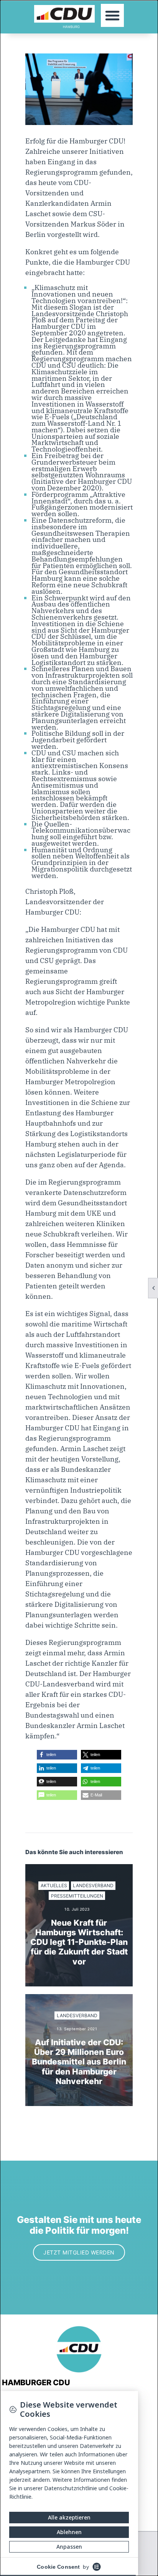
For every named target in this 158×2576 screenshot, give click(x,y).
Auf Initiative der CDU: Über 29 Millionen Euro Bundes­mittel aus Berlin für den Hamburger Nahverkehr (79, 2062)
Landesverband (93, 1885)
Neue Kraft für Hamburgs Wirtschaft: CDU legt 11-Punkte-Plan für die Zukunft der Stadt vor (79, 1942)
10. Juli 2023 (77, 1909)
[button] (112, 15)
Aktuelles (54, 1885)
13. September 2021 (77, 2029)
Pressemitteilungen (77, 1896)
